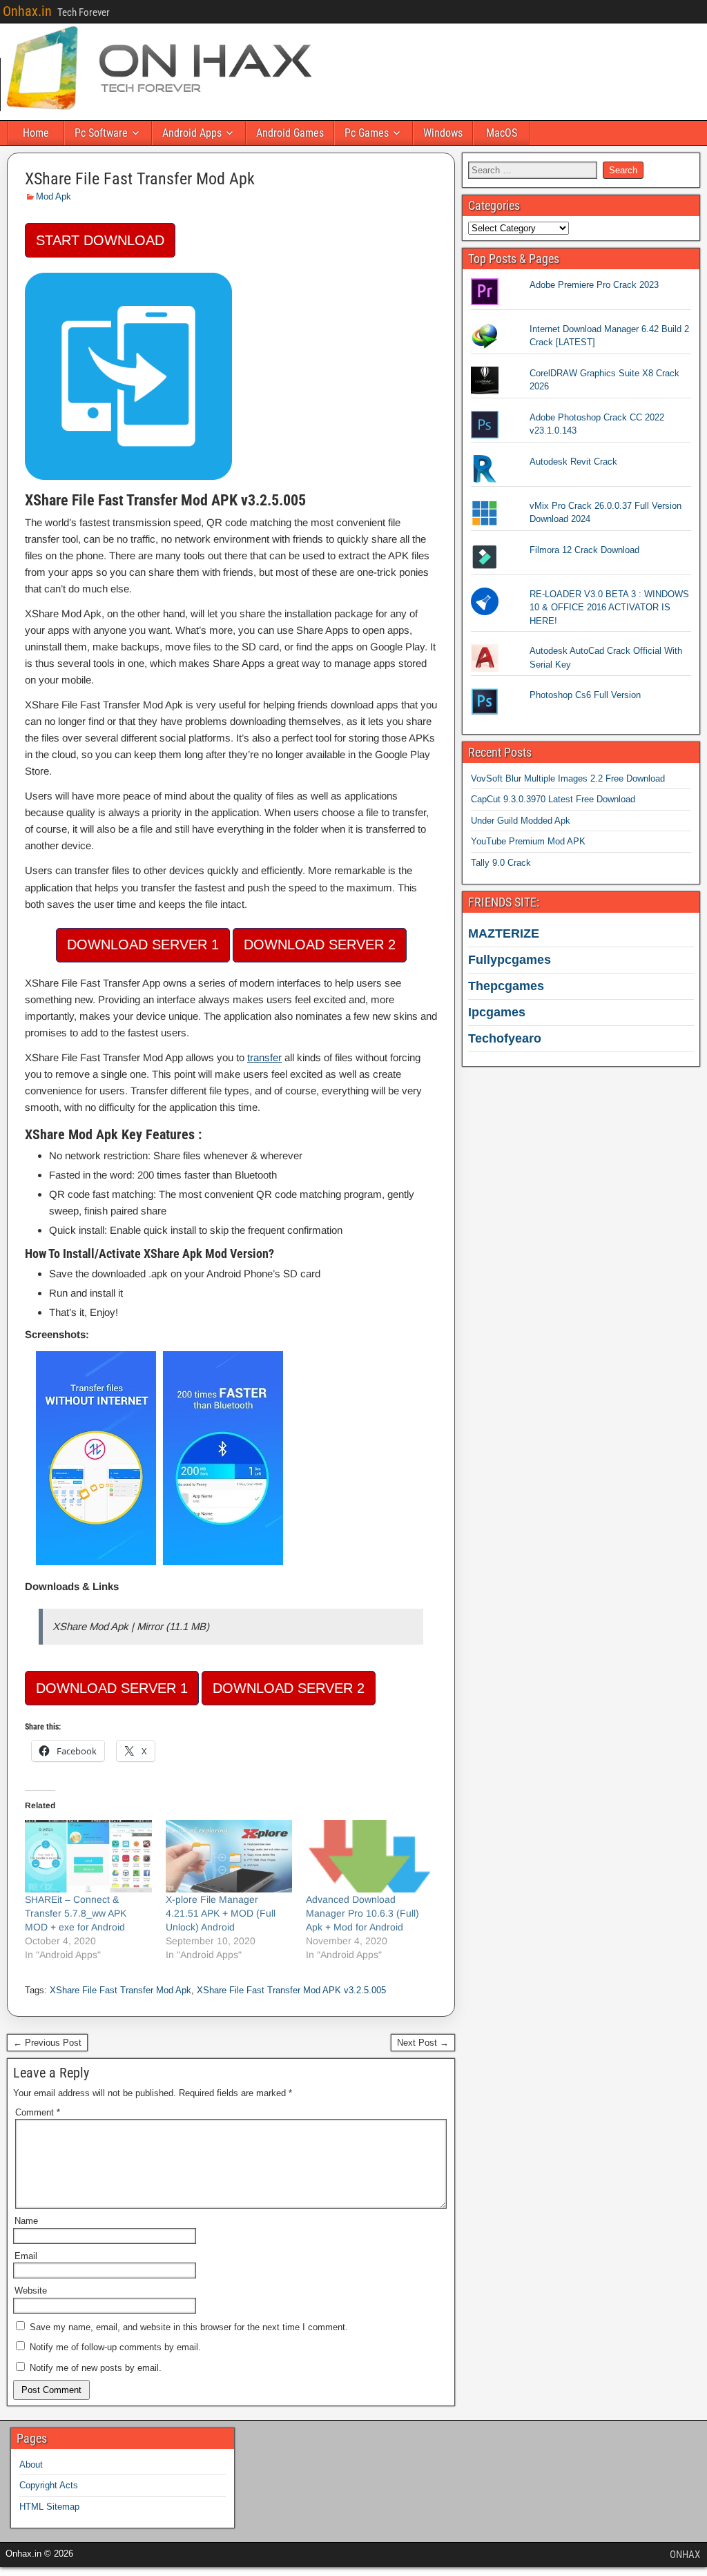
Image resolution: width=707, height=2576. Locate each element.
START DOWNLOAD (100, 240)
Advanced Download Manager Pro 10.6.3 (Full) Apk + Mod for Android (362, 1913)
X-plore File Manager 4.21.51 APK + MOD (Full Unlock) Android (221, 1913)
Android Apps (192, 133)
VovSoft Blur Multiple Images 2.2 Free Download (568, 778)
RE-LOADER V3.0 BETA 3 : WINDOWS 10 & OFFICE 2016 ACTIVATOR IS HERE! (609, 608)
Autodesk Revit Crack (573, 462)
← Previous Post (47, 2043)
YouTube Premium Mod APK (528, 841)
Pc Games (367, 133)
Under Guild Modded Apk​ (521, 821)
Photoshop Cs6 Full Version (585, 695)
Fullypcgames (510, 960)
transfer (264, 1057)
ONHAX (685, 2555)
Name (26, 2221)
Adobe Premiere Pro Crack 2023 (594, 285)
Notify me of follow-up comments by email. (115, 2347)
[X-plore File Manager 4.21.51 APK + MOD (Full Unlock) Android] (229, 1856)
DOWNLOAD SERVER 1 (143, 945)
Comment (38, 2112)
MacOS (502, 133)
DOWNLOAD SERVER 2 (320, 945)
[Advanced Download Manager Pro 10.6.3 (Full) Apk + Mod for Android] (369, 1856)
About (31, 2464)
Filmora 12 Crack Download (584, 550)
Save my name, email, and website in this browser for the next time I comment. (189, 2327)
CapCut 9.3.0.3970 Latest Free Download (553, 799)
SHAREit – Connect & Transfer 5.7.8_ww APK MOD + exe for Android (76, 1913)
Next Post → (423, 2043)
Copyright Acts (49, 2485)
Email (26, 2256)
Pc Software (101, 133)
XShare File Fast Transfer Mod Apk (140, 179)
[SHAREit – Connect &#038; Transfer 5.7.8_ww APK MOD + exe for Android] (88, 1856)
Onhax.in (27, 11)
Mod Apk (54, 196)
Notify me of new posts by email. (96, 2368)
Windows (443, 133)
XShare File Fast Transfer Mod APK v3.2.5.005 (291, 1990)
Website (31, 2291)
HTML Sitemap (49, 2507)
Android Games (290, 133)
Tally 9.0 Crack (501, 863)
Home (36, 133)
